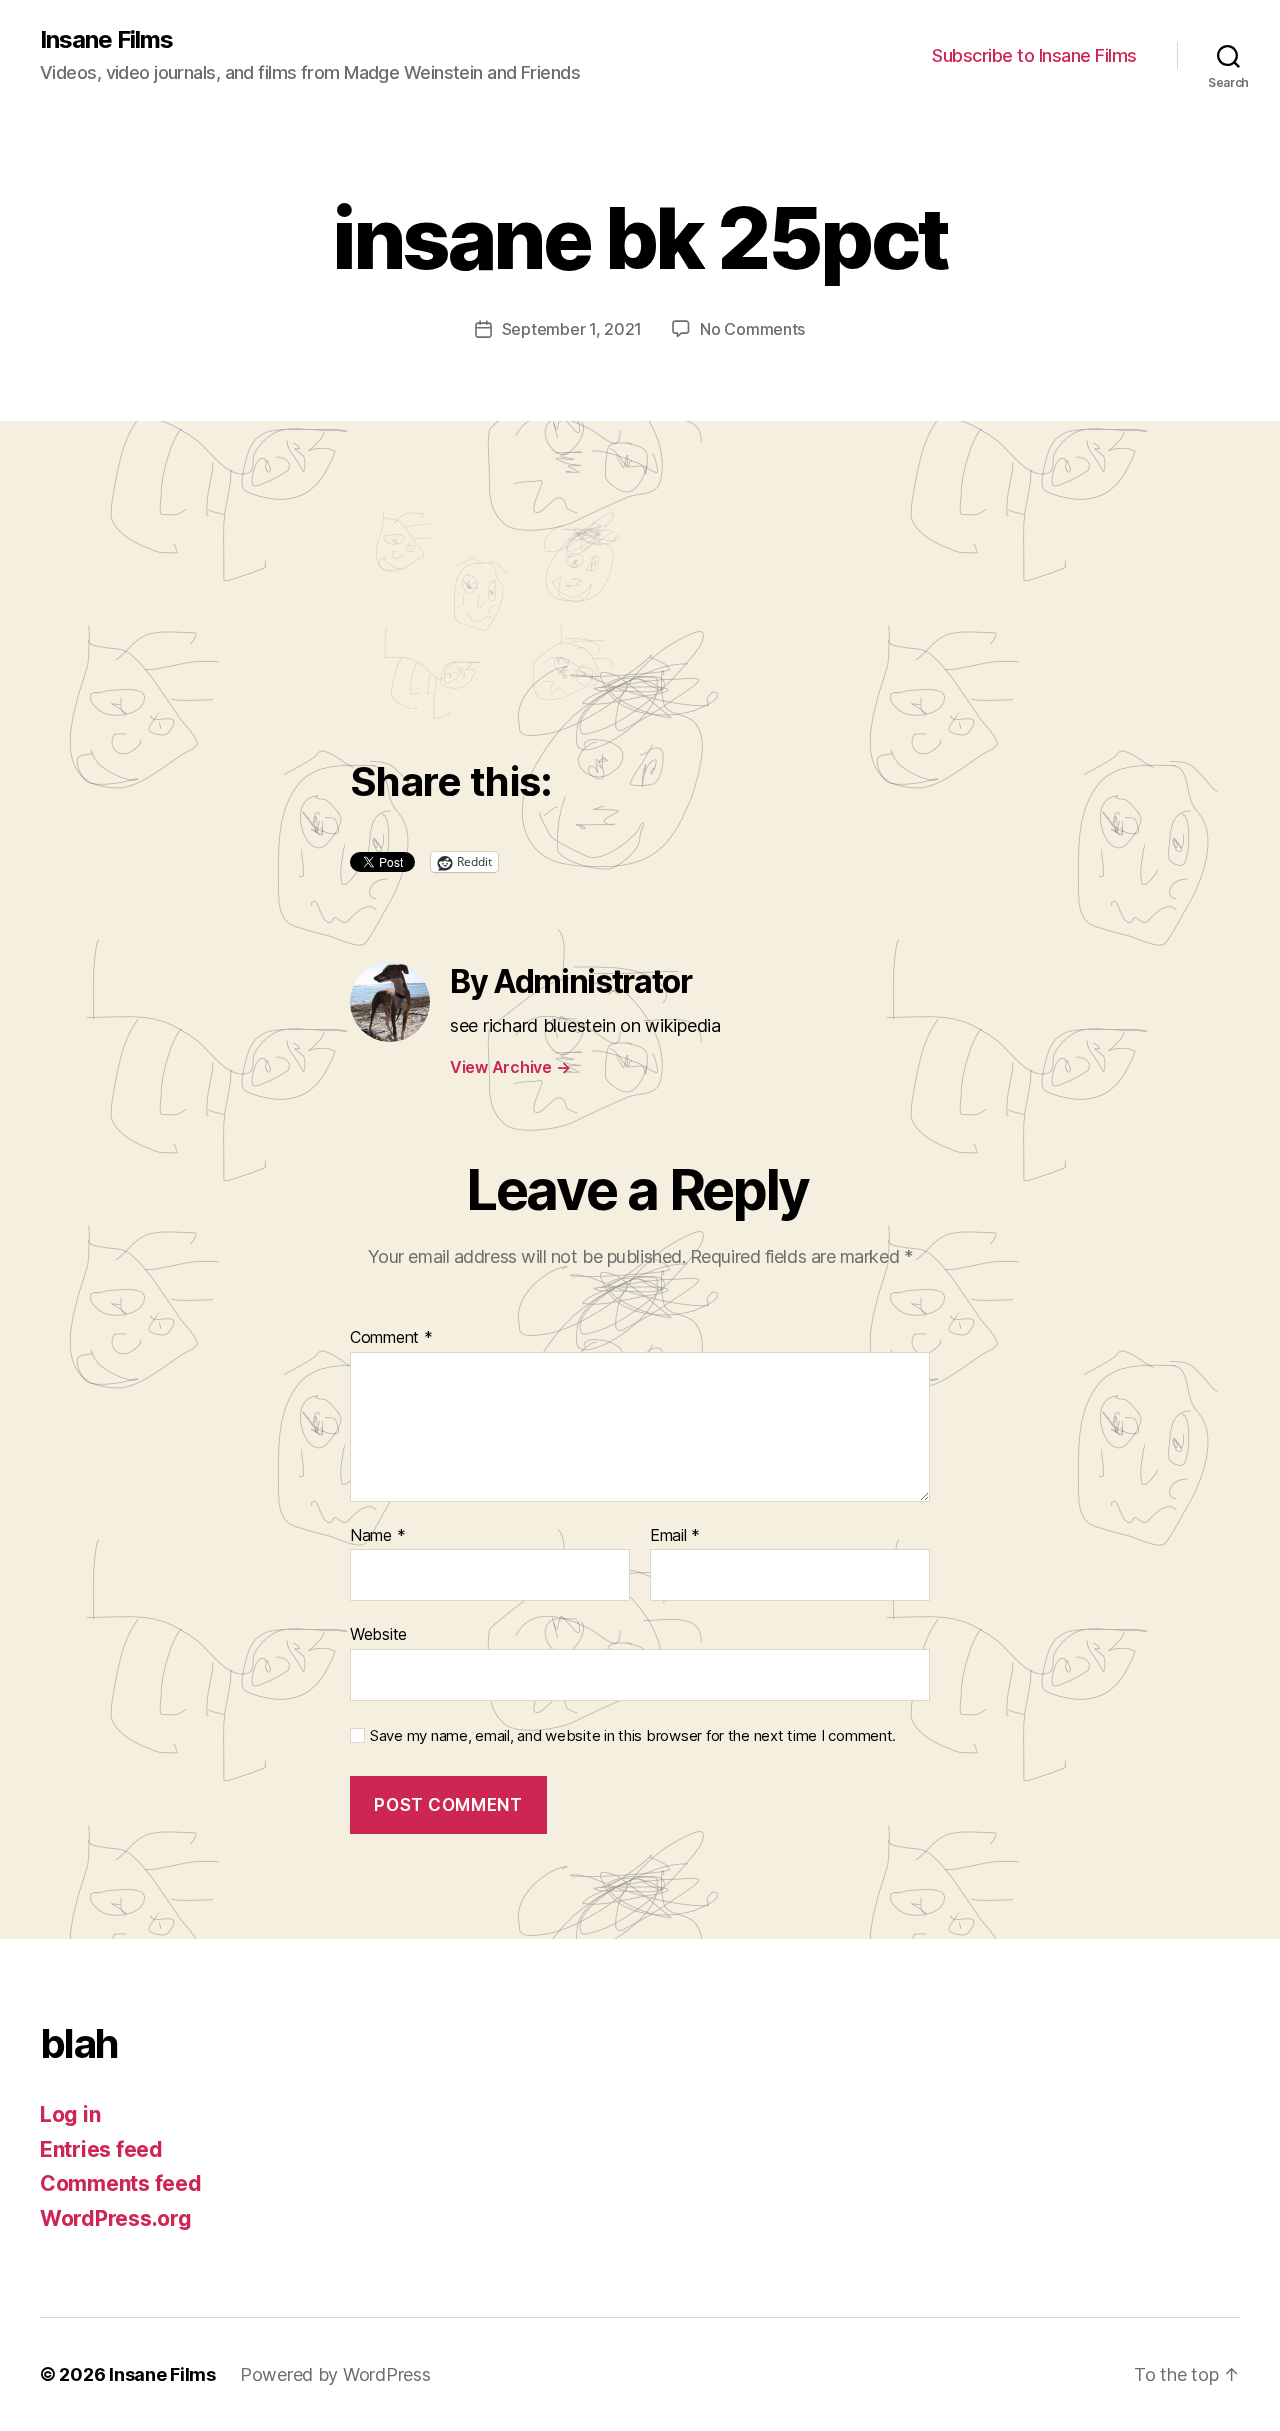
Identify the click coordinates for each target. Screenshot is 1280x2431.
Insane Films (106, 40)
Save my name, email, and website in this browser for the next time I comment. (633, 1736)
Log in (70, 2114)
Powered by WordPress (335, 2374)
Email (675, 1536)
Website (378, 1634)
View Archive (510, 1067)
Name (377, 1536)
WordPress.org (116, 2218)
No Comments (752, 329)
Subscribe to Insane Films (1034, 55)
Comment (391, 1338)
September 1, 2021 (572, 329)
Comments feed (121, 2183)
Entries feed (101, 2149)
